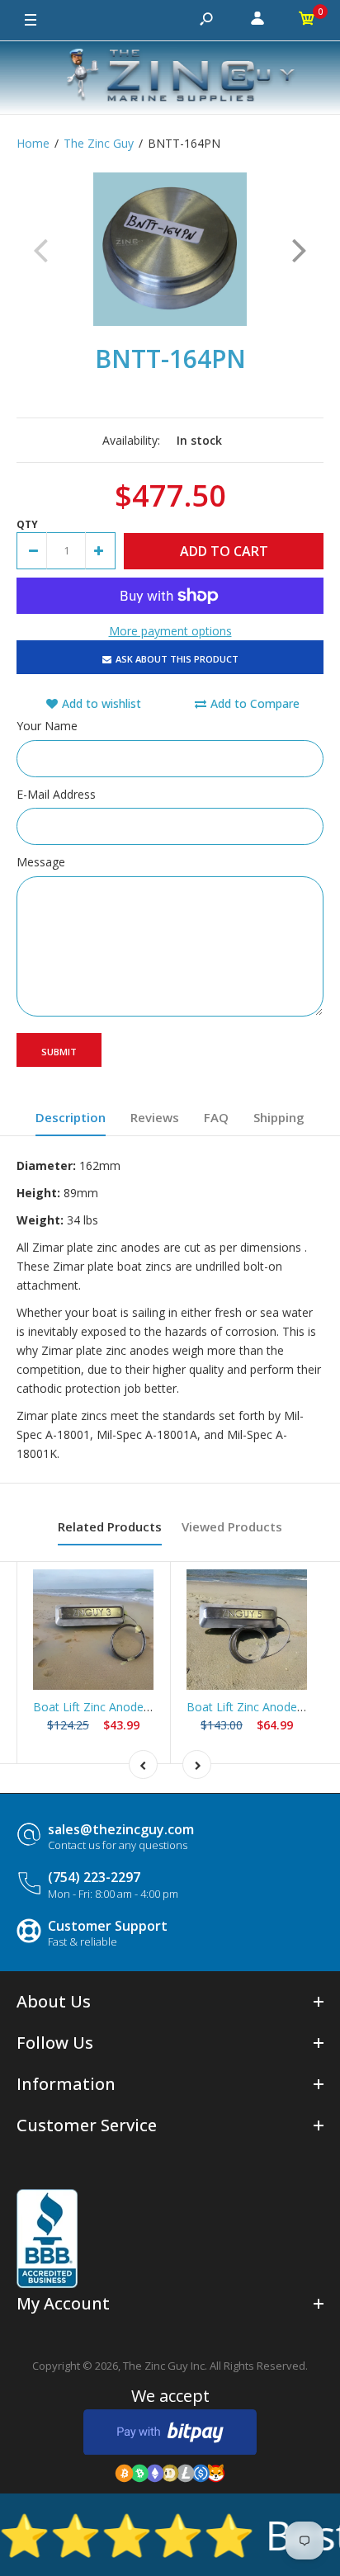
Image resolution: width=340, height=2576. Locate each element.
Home (33, 143)
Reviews (155, 1117)
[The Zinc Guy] (170, 78)
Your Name (47, 726)
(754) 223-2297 (94, 1877)
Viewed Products (232, 1526)
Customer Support (108, 1926)
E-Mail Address (56, 794)
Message (41, 862)
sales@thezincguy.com (121, 1829)
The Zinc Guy (99, 143)
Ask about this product (177, 659)
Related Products (110, 1526)
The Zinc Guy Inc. (165, 2366)
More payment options (170, 631)
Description (71, 1117)
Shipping (279, 1117)
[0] (307, 21)
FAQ (216, 1117)
